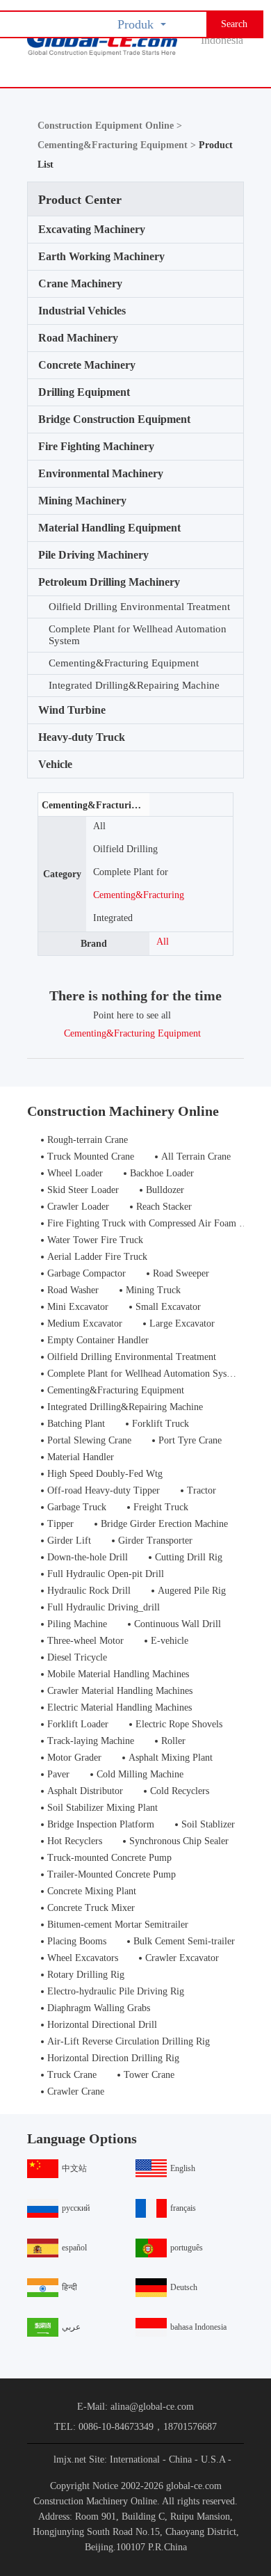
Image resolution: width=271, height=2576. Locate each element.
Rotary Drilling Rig (86, 1975)
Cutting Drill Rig (189, 1557)
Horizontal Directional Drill (102, 2025)
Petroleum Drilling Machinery (109, 582)
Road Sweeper (181, 1273)
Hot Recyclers (75, 1841)
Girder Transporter (155, 1541)
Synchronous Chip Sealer (179, 1841)
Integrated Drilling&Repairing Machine (134, 685)
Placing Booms (77, 1941)
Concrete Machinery (87, 365)
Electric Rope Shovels (179, 1724)
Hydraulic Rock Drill (89, 1591)
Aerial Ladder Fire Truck (97, 1257)
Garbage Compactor (87, 1273)
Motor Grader (74, 1758)
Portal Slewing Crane (89, 1440)
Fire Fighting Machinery (96, 446)
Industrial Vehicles (82, 311)
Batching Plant (76, 1424)
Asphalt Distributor (85, 1791)
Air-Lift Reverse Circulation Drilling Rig (129, 2041)
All (99, 826)
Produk (135, 24)
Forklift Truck (161, 1424)
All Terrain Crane (196, 1157)
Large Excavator (182, 1323)
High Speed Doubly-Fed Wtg (105, 1474)
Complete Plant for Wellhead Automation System (138, 635)
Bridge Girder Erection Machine (164, 1524)
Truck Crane (72, 2075)
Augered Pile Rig (192, 1591)
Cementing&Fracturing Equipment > (118, 145)
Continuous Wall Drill (178, 1624)
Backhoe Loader (162, 1173)
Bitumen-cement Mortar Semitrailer (118, 1925)
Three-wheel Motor (85, 1641)
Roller (173, 1741)
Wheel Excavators (83, 1958)
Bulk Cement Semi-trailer (184, 1941)
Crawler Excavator (182, 1958)
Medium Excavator (85, 1323)
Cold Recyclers (180, 1791)
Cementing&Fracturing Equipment (124, 663)
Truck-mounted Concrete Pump (109, 1858)
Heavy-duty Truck (82, 737)
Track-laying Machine (91, 1741)
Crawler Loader (78, 1207)
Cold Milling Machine (140, 1774)
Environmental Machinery (101, 473)
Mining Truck (153, 1290)
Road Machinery (78, 338)
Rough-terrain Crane (88, 1140)
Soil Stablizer (208, 1824)
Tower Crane (149, 2075)
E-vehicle (170, 1641)
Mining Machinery (82, 501)
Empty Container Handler (98, 1340)
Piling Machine (77, 1624)
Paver (58, 1774)
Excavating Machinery (92, 229)
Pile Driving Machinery (93, 555)
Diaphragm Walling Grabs (99, 2008)
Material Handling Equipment (109, 528)
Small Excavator (168, 1307)
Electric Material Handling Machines (120, 1707)
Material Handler (81, 1457)
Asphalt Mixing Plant (171, 1758)
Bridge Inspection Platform (101, 1824)
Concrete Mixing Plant (92, 1891)
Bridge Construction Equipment (114, 419)
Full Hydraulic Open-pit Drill (106, 1574)
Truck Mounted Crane (91, 1157)
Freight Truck (161, 1507)
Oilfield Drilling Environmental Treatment (139, 607)
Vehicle (55, 764)
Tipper (60, 1524)
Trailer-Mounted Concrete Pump (112, 1874)
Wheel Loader (75, 1173)
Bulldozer (165, 1190)
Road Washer (73, 1290)
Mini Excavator (78, 1307)
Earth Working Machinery (101, 256)
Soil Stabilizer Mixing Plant (102, 1808)
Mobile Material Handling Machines (118, 1674)
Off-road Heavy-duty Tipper (104, 1490)
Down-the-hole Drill (88, 1557)
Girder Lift (69, 1541)
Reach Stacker (164, 1207)
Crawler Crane (76, 2091)
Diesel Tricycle (77, 1657)
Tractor (202, 1490)
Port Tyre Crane (190, 1440)
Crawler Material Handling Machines (120, 1691)
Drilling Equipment (84, 392)
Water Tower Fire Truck (95, 1240)
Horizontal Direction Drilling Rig (113, 2058)
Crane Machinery (80, 283)
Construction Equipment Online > (110, 126)
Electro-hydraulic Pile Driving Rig (116, 1991)
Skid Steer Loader (83, 1190)
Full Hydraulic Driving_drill (104, 1607)
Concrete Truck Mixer (91, 1908)
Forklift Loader (78, 1724)
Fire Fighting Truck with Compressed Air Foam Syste (154, 1223)
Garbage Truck (77, 1507)
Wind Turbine (72, 710)
